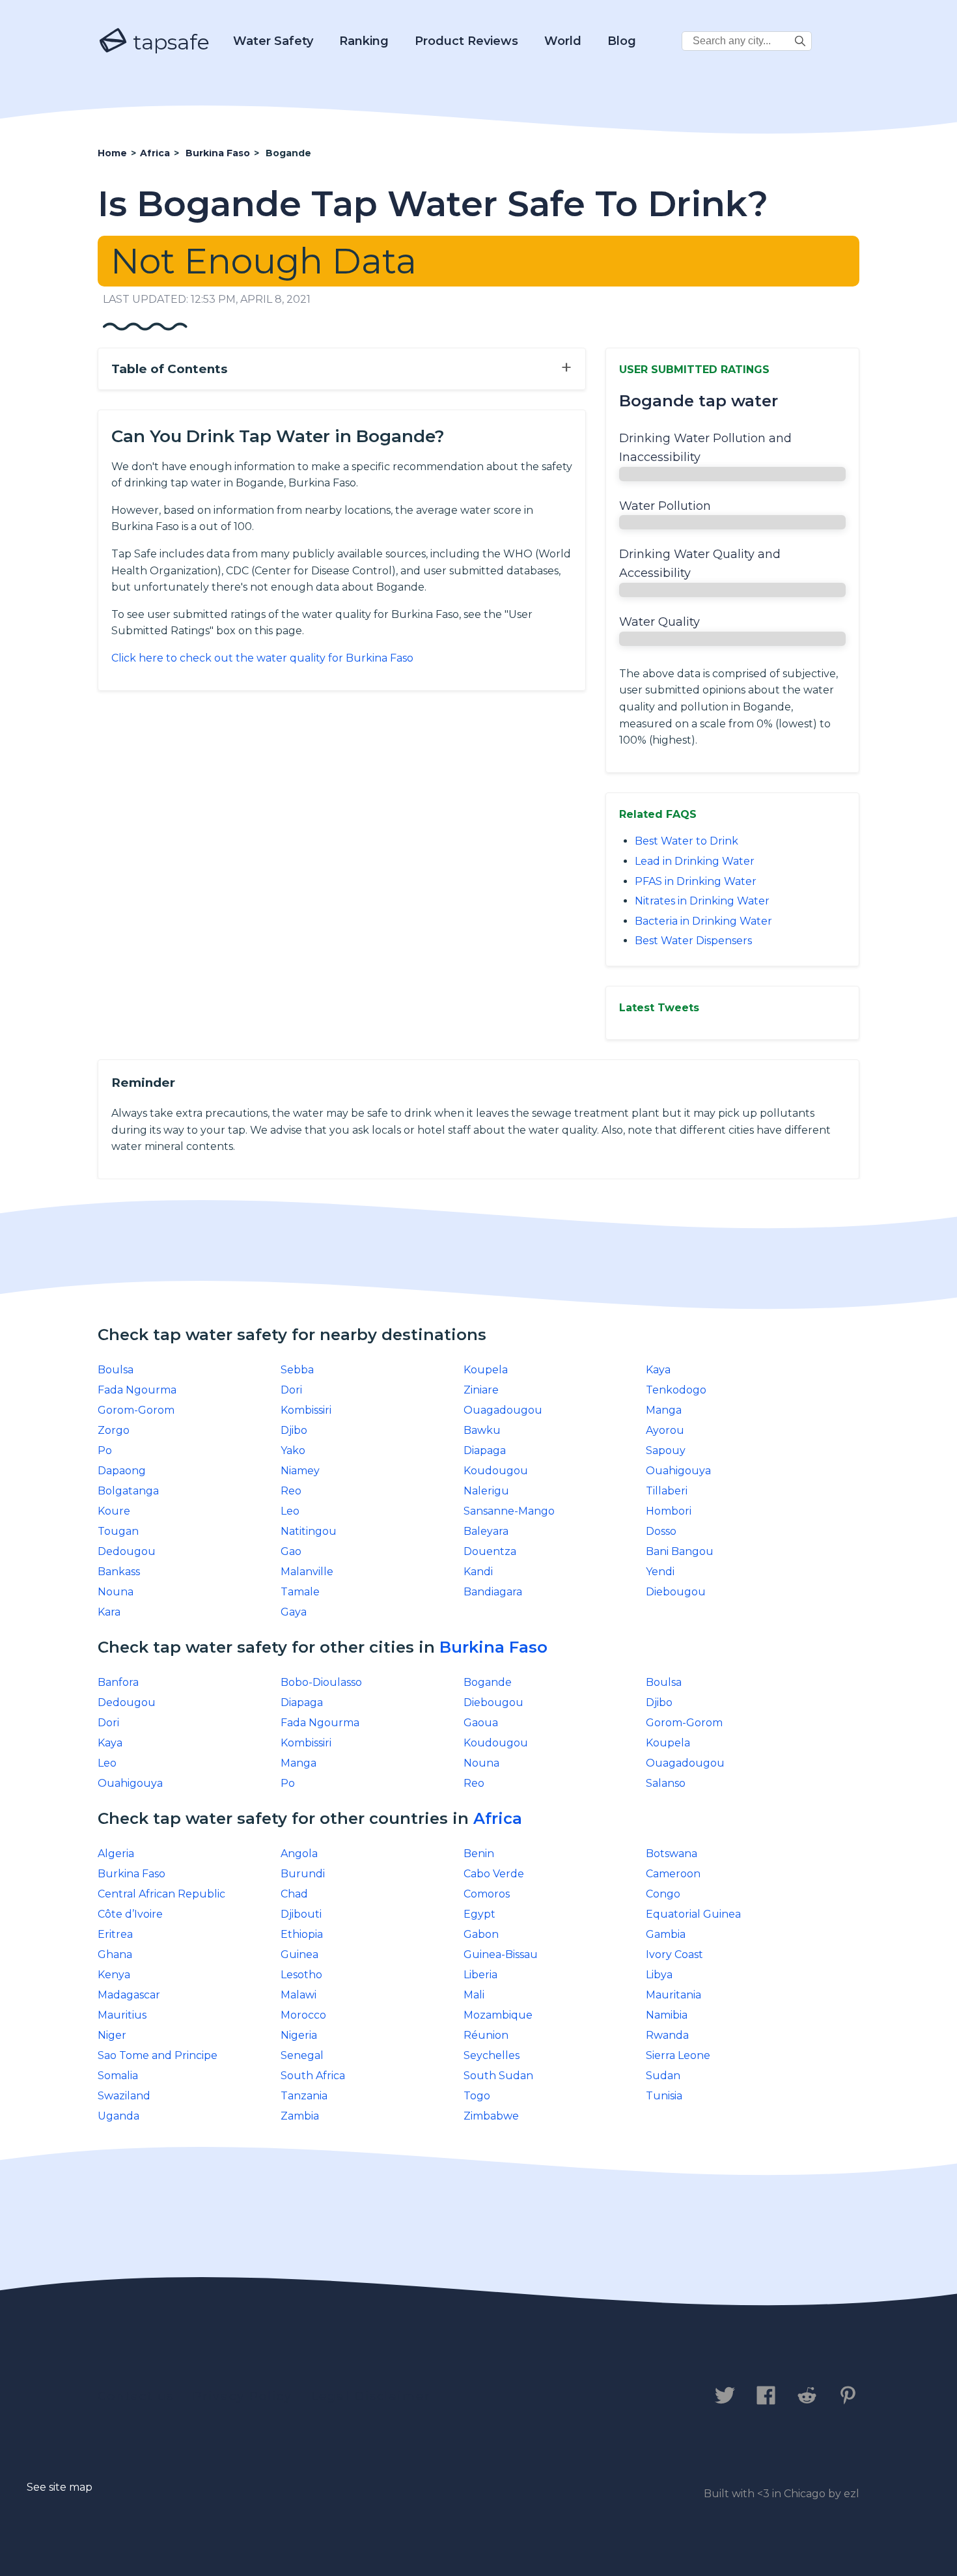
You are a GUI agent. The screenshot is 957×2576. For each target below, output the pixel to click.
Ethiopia (302, 1934)
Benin (479, 1854)
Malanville (307, 1572)
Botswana (672, 1854)
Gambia (666, 1934)
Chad (294, 1894)
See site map (60, 2487)
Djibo (294, 1430)
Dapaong (122, 1471)
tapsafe (169, 42)
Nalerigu (486, 1491)
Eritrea (115, 1934)
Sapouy (666, 1450)
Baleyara (486, 1531)
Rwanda (667, 2035)
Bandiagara (493, 1592)
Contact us (136, 2396)
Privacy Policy (243, 2396)
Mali (474, 1995)
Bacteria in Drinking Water (703, 921)
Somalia (118, 2076)
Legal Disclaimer (371, 2396)
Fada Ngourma (137, 1390)
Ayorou (665, 1430)
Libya (659, 1975)
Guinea (299, 1954)
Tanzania (304, 2096)
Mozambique (498, 2015)
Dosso (661, 1531)
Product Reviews (466, 41)
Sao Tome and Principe (158, 2055)
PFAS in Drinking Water (696, 881)
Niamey (300, 1471)
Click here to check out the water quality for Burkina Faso (262, 658)
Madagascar (129, 1995)
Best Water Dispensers (693, 941)
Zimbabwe (491, 2116)
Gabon (481, 1934)
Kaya (658, 1370)
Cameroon (673, 1874)
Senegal (302, 2055)
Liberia (480, 1975)
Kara (109, 1612)
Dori (291, 1390)
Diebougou (676, 1592)
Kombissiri (306, 1410)
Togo (477, 2096)
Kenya (114, 1975)
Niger (112, 2035)
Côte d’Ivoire (130, 1914)
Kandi (478, 1572)
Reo (291, 1491)
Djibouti (301, 1914)
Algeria (116, 1854)
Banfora (118, 1682)
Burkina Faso (493, 1647)
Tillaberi (667, 1491)
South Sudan (498, 2076)
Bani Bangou (680, 1551)
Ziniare (481, 1390)
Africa (498, 1818)
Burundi (303, 1874)
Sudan (663, 2076)
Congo (663, 1894)
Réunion (486, 2035)
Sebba (297, 1370)
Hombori (669, 1511)
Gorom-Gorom (136, 1410)
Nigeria (299, 2035)
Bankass (119, 1572)
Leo (290, 1511)
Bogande (488, 1682)
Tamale (300, 1592)
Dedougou (127, 1551)
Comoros (487, 1894)
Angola (299, 1854)
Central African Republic (161, 1894)
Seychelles (492, 2055)
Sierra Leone (678, 2055)
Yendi (660, 1572)
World (563, 41)
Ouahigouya (678, 1471)
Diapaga (485, 1450)
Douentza (490, 1551)
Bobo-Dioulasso (321, 1682)
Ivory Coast (674, 1954)
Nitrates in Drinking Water (702, 901)
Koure (114, 1511)
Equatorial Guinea (693, 1914)
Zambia (300, 2116)
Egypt (479, 1914)
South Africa (313, 2076)
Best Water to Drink (687, 841)
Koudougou (496, 1471)
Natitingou (309, 1531)
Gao (291, 1551)
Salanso (666, 1783)
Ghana (115, 1954)
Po (105, 1450)
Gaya (294, 1612)
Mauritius (122, 2015)
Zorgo (114, 1430)
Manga (664, 1410)
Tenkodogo (676, 1390)
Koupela (486, 1370)
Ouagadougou (503, 1410)
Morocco (303, 2015)
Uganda (118, 2116)
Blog (622, 41)
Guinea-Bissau (501, 1954)
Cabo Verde (494, 1874)
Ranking (364, 41)
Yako (293, 1450)
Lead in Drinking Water (695, 861)
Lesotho (301, 1975)
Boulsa (116, 1370)
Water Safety (273, 41)
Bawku (482, 1430)
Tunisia (664, 2096)
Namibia (667, 2015)
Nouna (116, 1592)
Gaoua (481, 1723)
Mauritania (673, 1995)
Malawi (298, 1995)
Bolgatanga (128, 1491)
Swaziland (124, 2096)
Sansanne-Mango (509, 1511)
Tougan (118, 1531)
